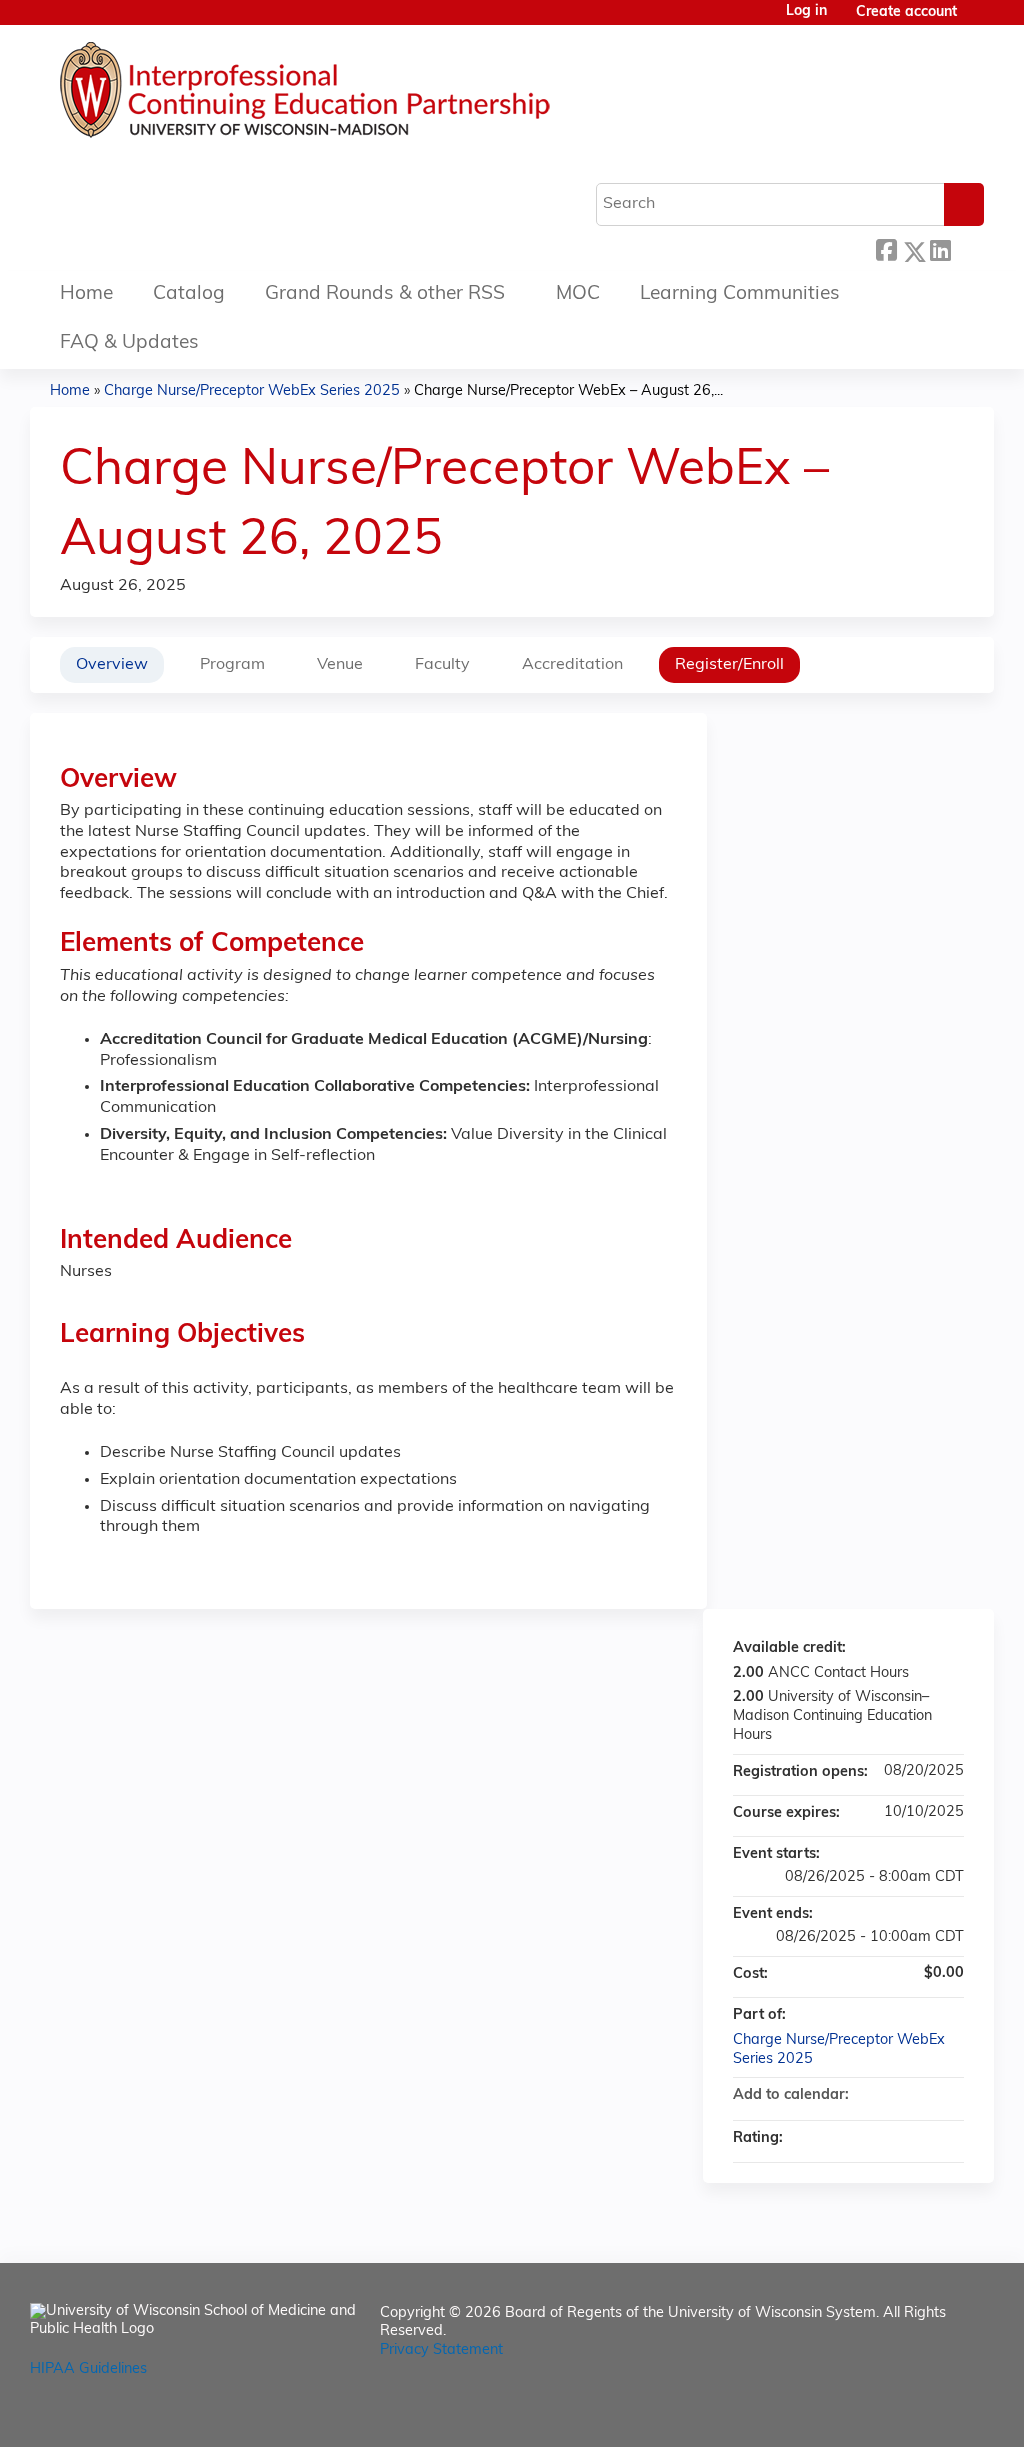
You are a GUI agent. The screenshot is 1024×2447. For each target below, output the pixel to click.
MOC (578, 294)
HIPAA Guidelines (88, 2369)
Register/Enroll (729, 665)
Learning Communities (740, 294)
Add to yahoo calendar (896, 2096)
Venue (340, 665)
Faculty (442, 665)
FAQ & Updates (129, 343)
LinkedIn (940, 246)
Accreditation (572, 665)
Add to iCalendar (922, 2095)
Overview (112, 665)
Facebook (886, 248)
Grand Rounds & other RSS (385, 294)
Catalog (189, 294)
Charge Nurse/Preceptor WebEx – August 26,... (568, 391)
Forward (967, 246)
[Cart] (978, 20)
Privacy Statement (441, 2350)
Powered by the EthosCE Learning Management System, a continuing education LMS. (923, 2414)
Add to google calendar (870, 2096)
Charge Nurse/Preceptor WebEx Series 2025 (252, 391)
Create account (906, 12)
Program (232, 665)
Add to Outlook (948, 2096)
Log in (806, 12)
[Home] (365, 95)
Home (86, 294)
